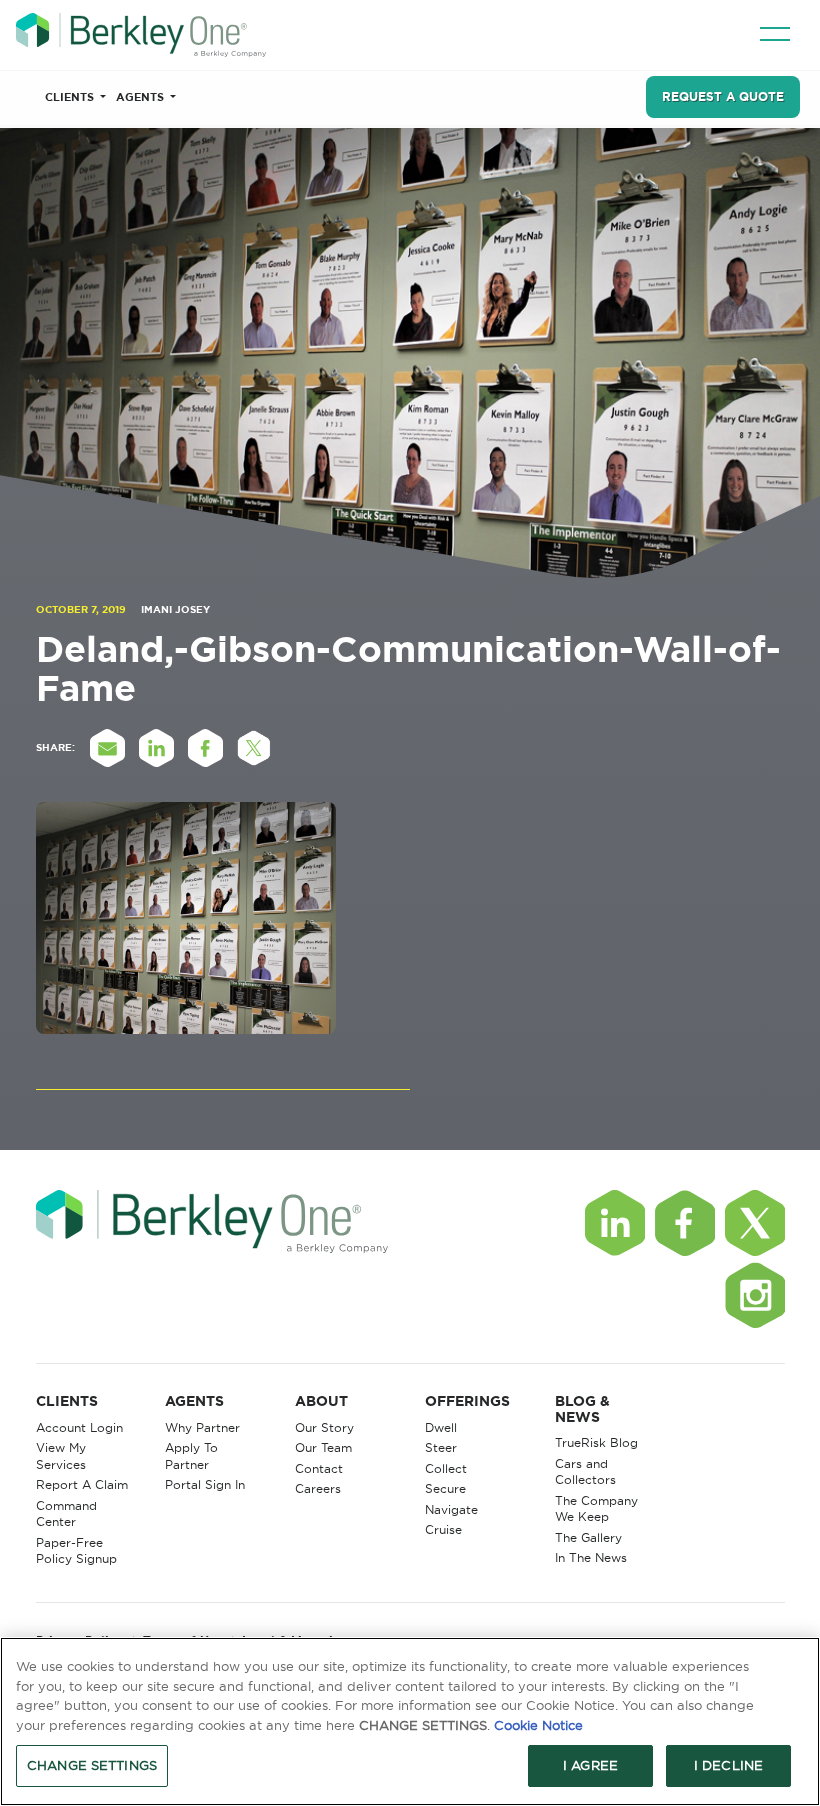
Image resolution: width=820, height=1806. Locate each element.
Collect (446, 1468)
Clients (71, 97)
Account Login (79, 1427)
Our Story (324, 1427)
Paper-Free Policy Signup (76, 1551)
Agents (141, 97)
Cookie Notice (538, 1725)
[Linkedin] (615, 1223)
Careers (318, 1488)
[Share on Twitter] (255, 748)
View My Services (61, 1456)
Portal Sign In (205, 1484)
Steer (441, 1447)
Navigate (451, 1509)
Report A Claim (82, 1484)
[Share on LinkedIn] (157, 748)
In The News (591, 1557)
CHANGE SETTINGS (92, 1765)
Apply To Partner (191, 1456)
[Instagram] (755, 1295)
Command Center (66, 1514)
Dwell (441, 1427)
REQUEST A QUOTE (723, 96)
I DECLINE (728, 1765)
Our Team (323, 1447)
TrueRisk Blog (596, 1442)
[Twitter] (755, 1223)
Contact (319, 1468)
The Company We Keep (596, 1509)
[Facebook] (685, 1223)
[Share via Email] (108, 748)
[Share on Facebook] (206, 748)
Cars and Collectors (585, 1472)
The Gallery (588, 1537)
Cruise (443, 1529)
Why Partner (202, 1427)
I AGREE (590, 1765)
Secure (445, 1488)
